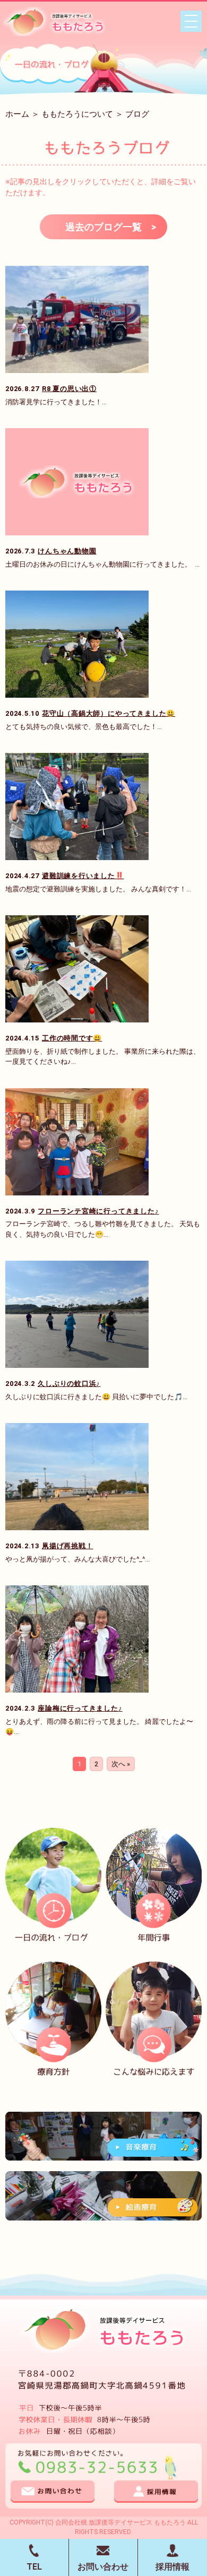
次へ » (121, 1764)
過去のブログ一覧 (103, 227)
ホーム (17, 114)
